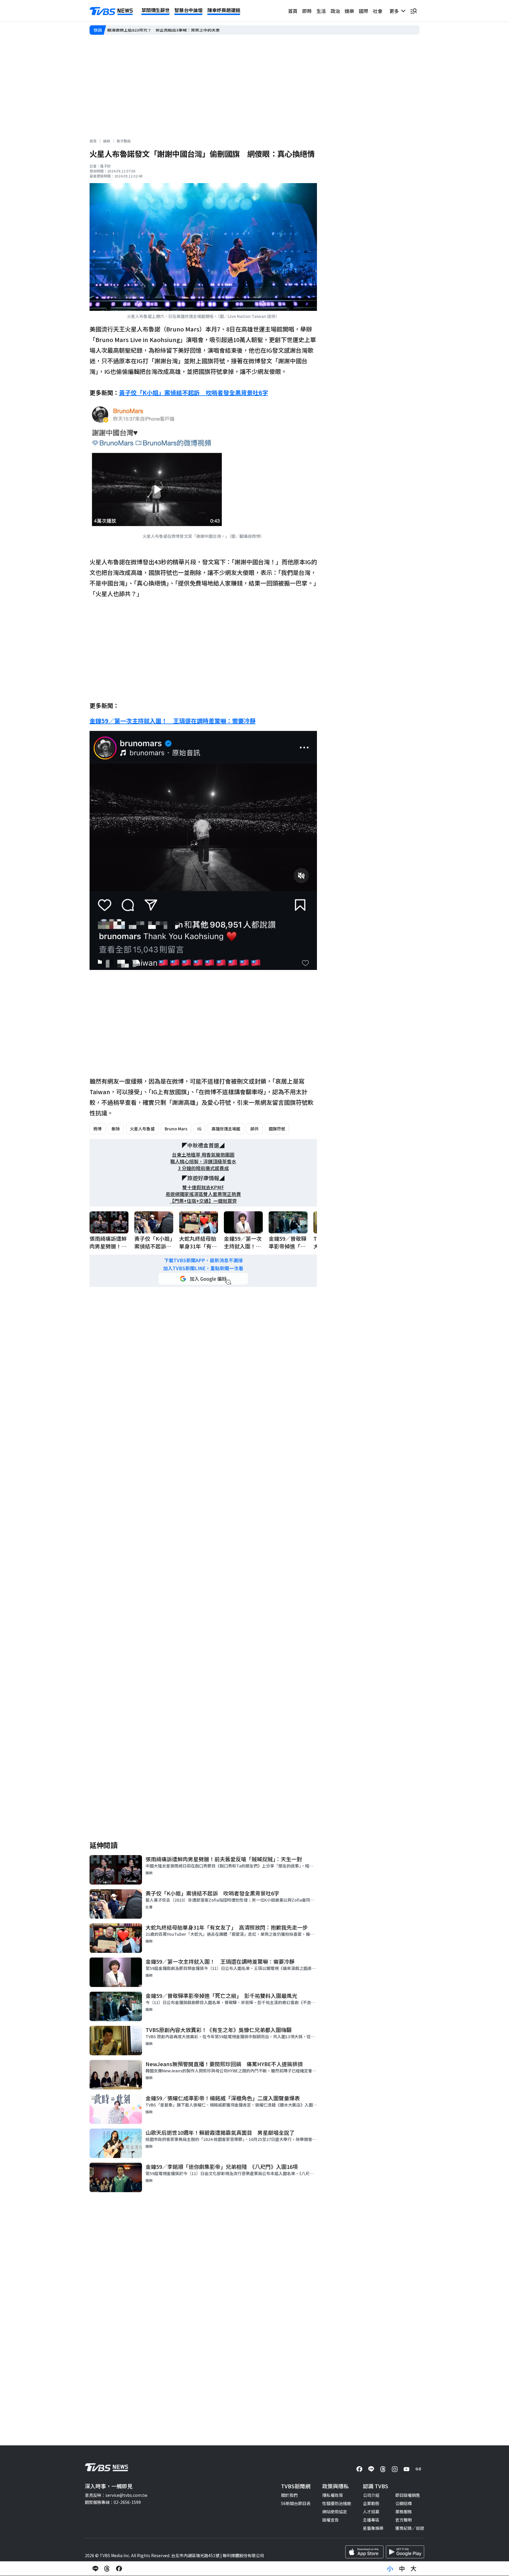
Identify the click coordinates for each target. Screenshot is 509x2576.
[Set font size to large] (414, 2569)
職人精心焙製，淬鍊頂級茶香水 (203, 1161)
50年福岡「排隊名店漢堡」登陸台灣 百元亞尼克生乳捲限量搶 (165, 30)
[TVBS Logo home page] (111, 11)
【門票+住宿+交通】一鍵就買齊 (203, 1201)
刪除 (116, 1129)
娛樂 (349, 11)
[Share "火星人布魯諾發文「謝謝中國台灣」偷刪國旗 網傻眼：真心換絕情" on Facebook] (119, 2569)
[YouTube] (406, 2469)
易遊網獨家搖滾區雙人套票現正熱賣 (203, 1194)
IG (199, 1129)
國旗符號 (277, 1129)
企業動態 (371, 2503)
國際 (363, 11)
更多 (395, 11)
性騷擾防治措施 (337, 2503)
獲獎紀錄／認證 (410, 2528)
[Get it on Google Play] (405, 2552)
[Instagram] (395, 2469)
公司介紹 (371, 2495)
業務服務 (404, 2512)
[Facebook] (359, 2469)
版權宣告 (330, 2520)
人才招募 (371, 2512)
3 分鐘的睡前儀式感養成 (203, 1168)
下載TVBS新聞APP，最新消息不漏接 (203, 1260)
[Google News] (418, 2469)
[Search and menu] (414, 11)
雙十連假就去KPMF (203, 1187)
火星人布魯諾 (142, 1129)
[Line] (371, 2469)
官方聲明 (404, 2520)
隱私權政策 (333, 2495)
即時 (307, 11)
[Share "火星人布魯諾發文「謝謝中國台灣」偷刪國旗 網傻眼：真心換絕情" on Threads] (107, 2569)
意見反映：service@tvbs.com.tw (116, 2495)
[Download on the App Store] (364, 2552)
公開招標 (404, 2503)
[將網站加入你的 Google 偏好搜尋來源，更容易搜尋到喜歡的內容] (203, 1279)
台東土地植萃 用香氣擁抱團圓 (203, 1155)
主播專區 (371, 2520)
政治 (335, 11)
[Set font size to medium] (402, 2569)
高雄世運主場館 (226, 1129)
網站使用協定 (335, 2512)
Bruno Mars (176, 1129)
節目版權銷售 (408, 2495)
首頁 (293, 11)
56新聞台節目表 (296, 2503)
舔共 (254, 1129)
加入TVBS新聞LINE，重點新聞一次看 (203, 1268)
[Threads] (383, 2469)
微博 (97, 1129)
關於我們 (289, 2495)
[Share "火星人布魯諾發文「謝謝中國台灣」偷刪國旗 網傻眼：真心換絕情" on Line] (95, 2569)
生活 (321, 11)
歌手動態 (124, 141)
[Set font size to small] (390, 2569)
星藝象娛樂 (373, 2528)
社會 (378, 11)
